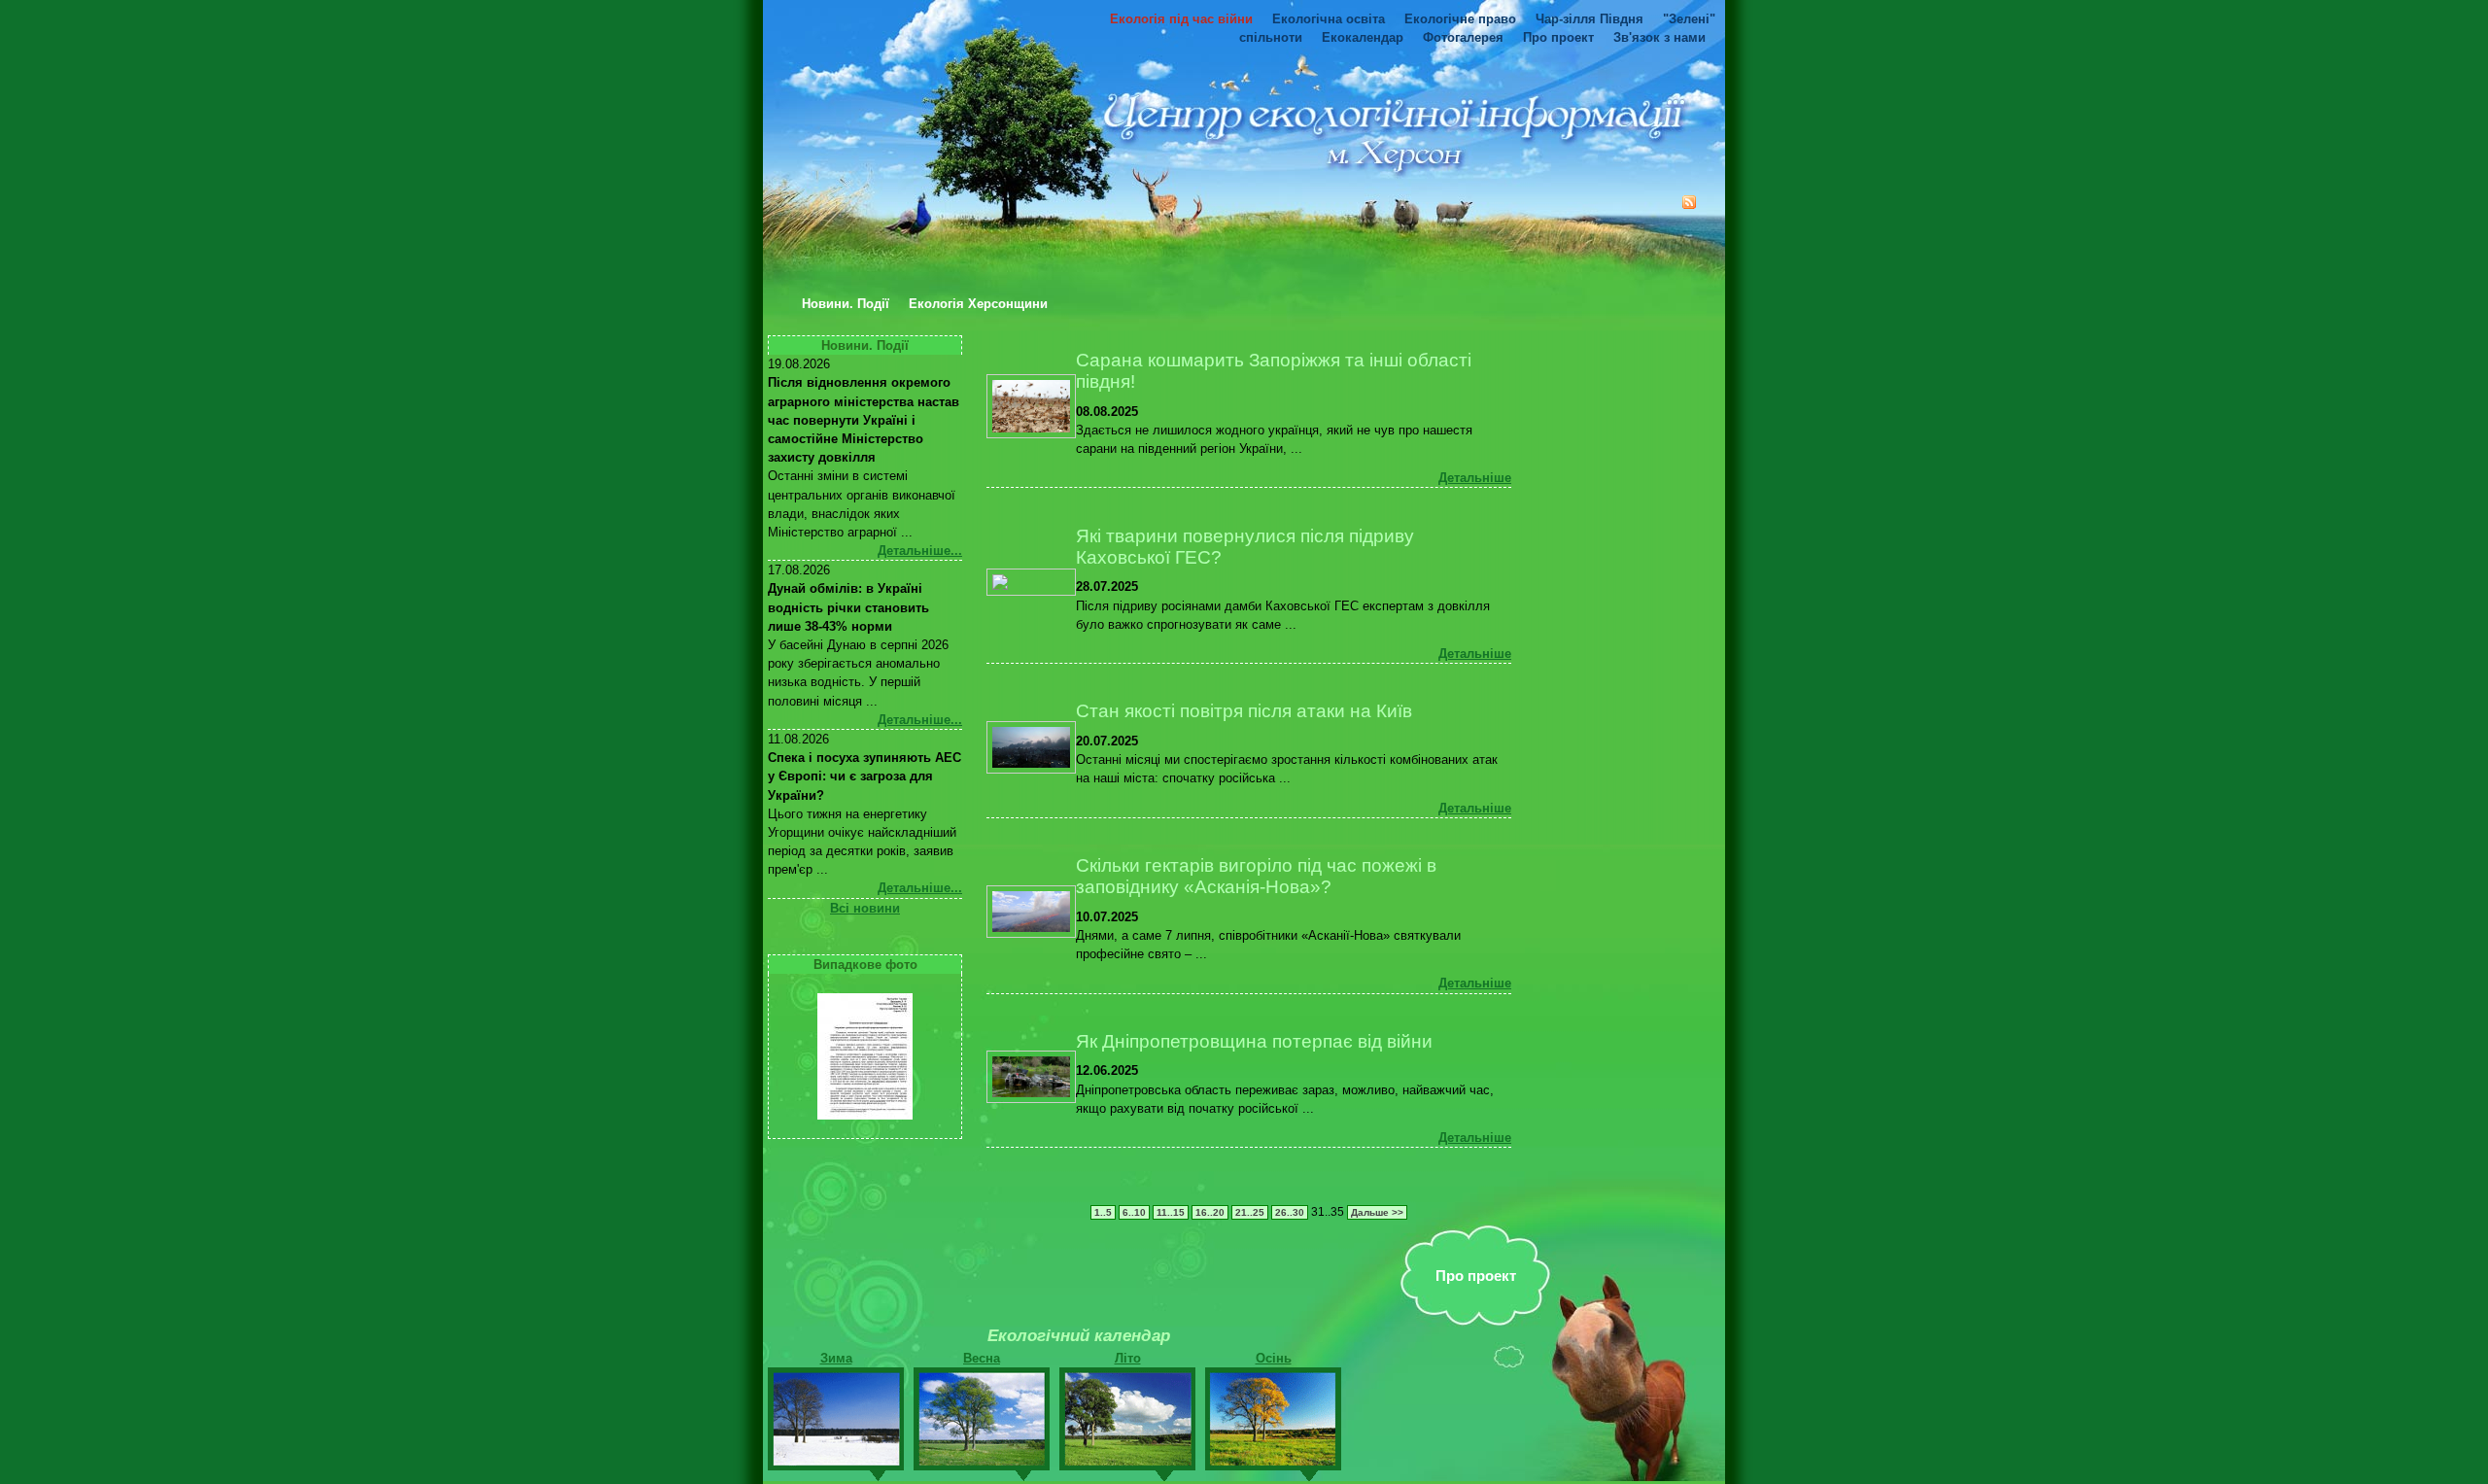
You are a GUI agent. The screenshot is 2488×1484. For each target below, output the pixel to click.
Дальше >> (1377, 1212)
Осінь (1274, 1358)
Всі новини (865, 908)
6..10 (1134, 1212)
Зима (836, 1358)
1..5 (1103, 1212)
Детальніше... (920, 551)
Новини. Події (846, 304)
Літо (1128, 1358)
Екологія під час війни (1181, 19)
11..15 (1171, 1212)
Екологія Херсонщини (978, 304)
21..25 (1250, 1212)
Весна (982, 1358)
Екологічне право (1460, 19)
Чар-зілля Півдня (1590, 19)
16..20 (1210, 1212)
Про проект (1558, 37)
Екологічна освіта (1329, 19)
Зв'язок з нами (1659, 37)
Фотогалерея (1463, 37)
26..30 (1290, 1212)
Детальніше (1475, 478)
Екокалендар (1363, 37)
